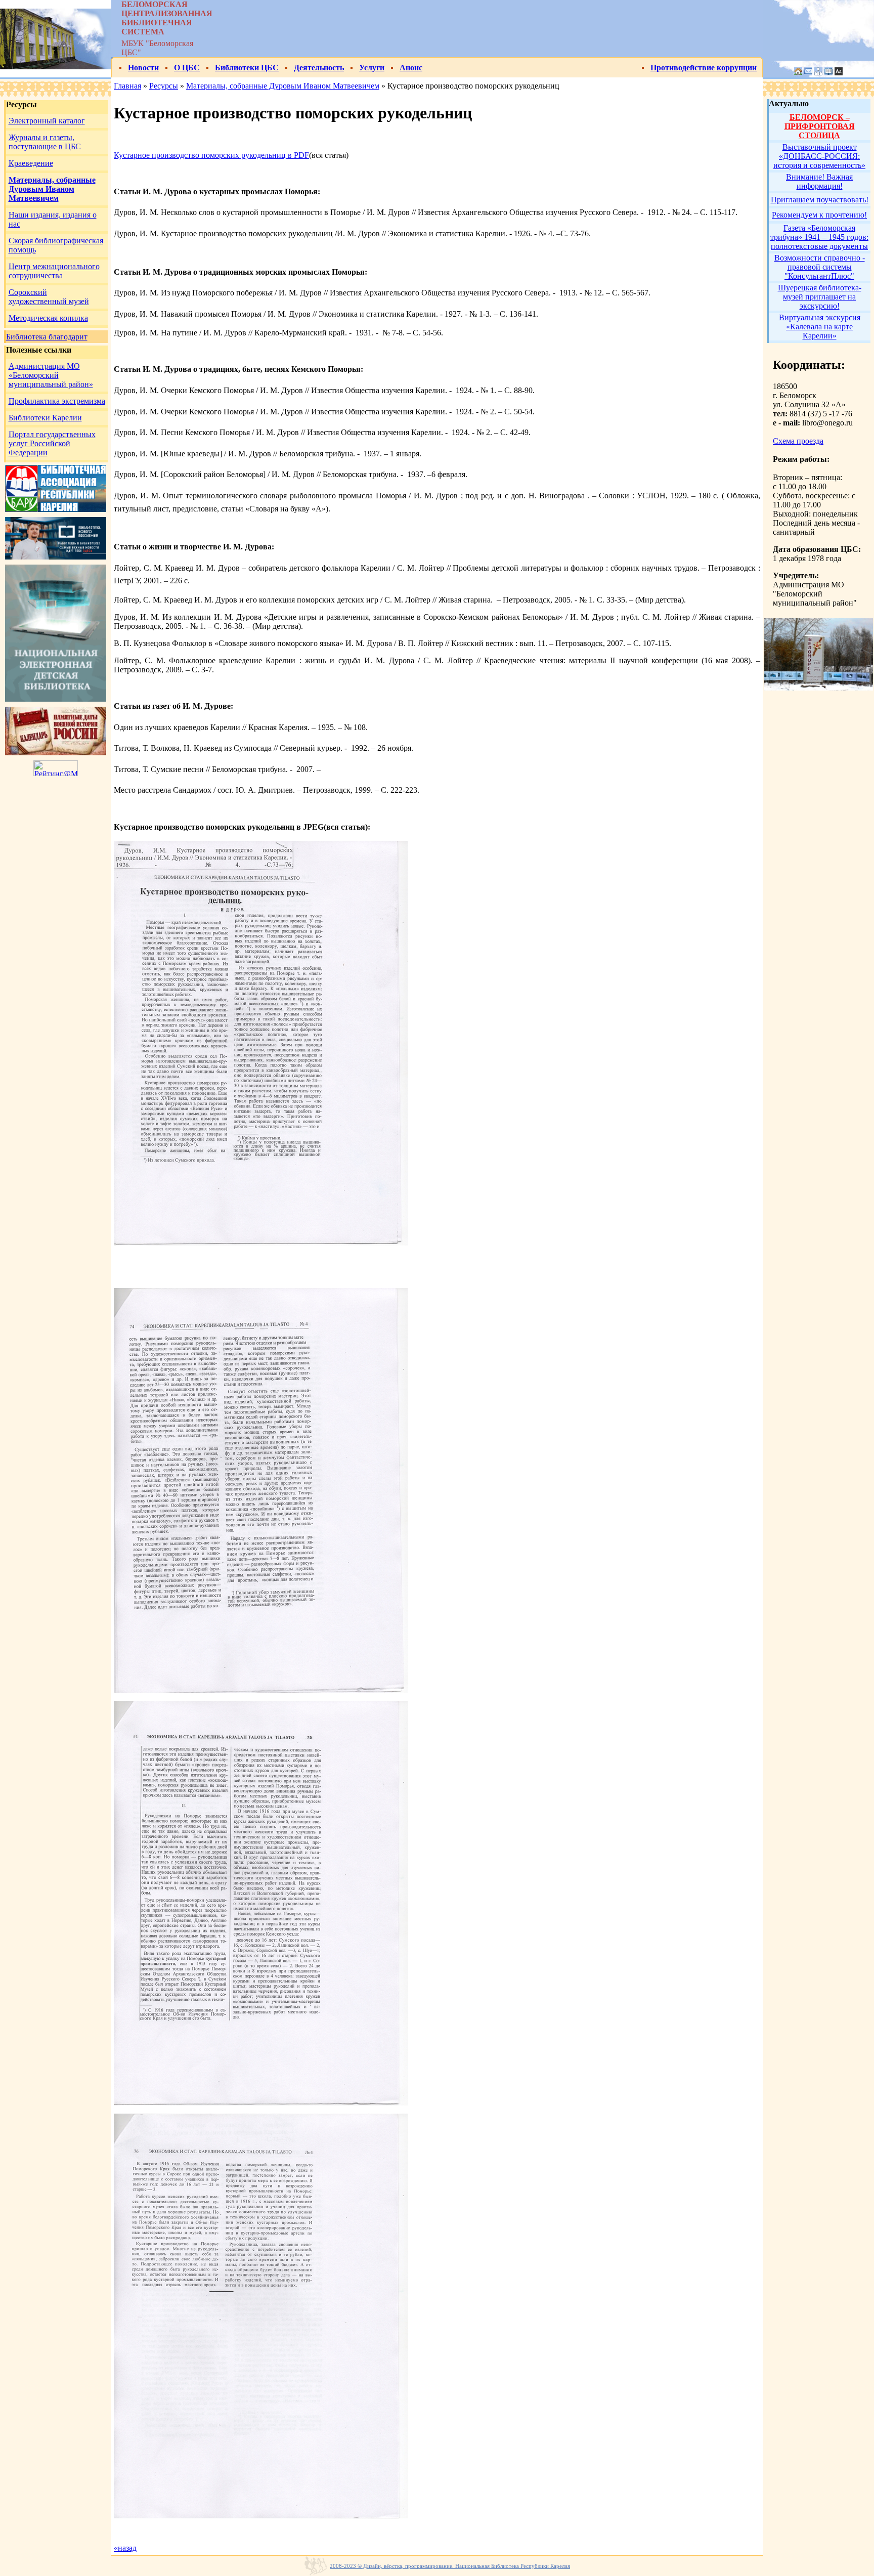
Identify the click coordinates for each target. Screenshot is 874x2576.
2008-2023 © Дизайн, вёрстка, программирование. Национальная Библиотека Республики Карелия (450, 2566)
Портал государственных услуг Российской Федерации (52, 443)
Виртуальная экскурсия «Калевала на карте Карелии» (820, 327)
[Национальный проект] (56, 557)
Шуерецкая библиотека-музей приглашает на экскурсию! (820, 297)
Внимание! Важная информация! (819, 181)
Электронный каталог (47, 121)
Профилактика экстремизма (57, 401)
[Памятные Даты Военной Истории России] (56, 753)
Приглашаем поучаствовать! (820, 200)
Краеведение (31, 163)
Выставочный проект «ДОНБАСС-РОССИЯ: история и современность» (819, 156)
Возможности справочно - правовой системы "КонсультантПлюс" (820, 267)
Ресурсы (164, 86)
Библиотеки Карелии (45, 418)
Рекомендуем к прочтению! (819, 215)
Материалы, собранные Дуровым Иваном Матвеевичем (283, 86)
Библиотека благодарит (47, 337)
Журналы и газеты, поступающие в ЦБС (45, 142)
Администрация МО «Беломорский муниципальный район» (51, 375)
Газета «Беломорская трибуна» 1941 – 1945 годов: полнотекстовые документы (819, 237)
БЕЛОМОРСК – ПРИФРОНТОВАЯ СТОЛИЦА (820, 126)
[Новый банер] (56, 509)
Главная (127, 86)
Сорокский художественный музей (49, 297)
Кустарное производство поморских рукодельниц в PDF (211, 155)
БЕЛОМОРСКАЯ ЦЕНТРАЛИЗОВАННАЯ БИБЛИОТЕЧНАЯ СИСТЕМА (167, 18)
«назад (125, 2548)
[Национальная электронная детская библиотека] (56, 699)
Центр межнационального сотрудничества (54, 271)
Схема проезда (798, 441)
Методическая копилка (48, 318)
